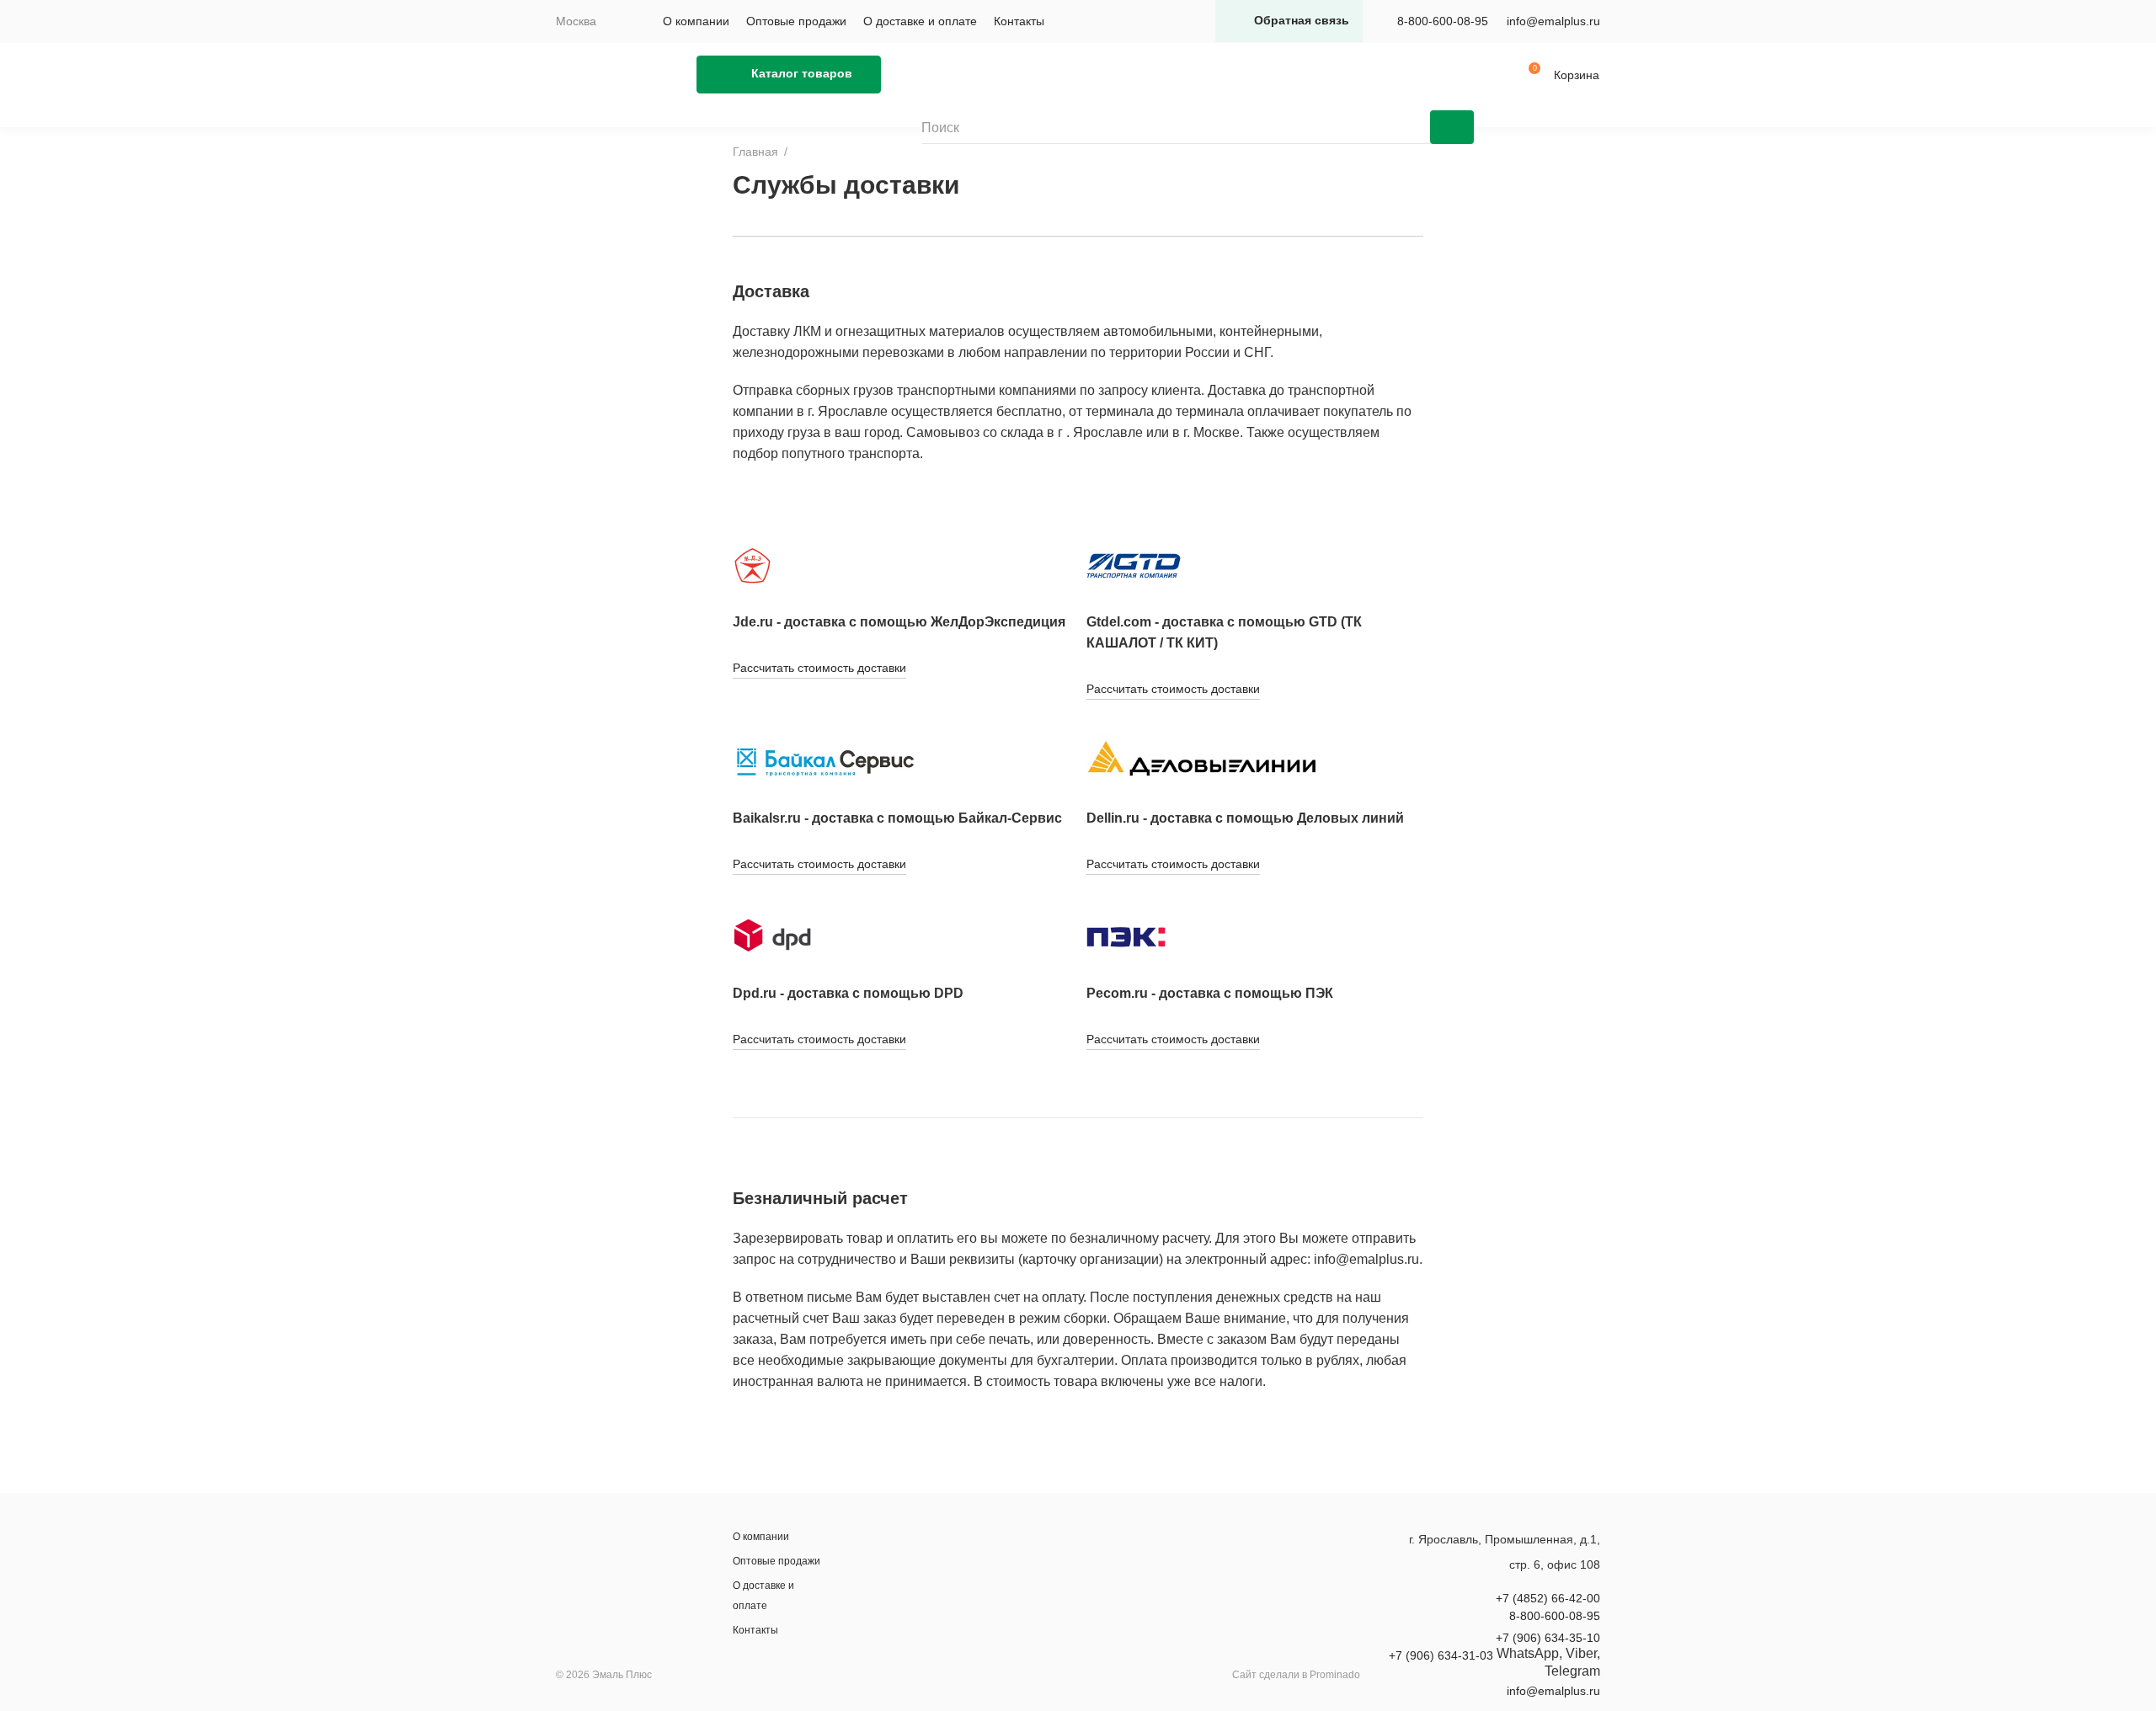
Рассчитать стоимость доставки (819, 668)
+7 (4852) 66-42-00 (1548, 1598)
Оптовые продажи (796, 21)
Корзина (1577, 75)
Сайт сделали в (1296, 1675)
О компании (696, 21)
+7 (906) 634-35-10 (1548, 1638)
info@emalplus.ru (1553, 21)
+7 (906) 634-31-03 (1441, 1655)
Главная (755, 152)
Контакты (1019, 21)
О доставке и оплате (920, 21)
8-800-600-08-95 (1443, 21)
